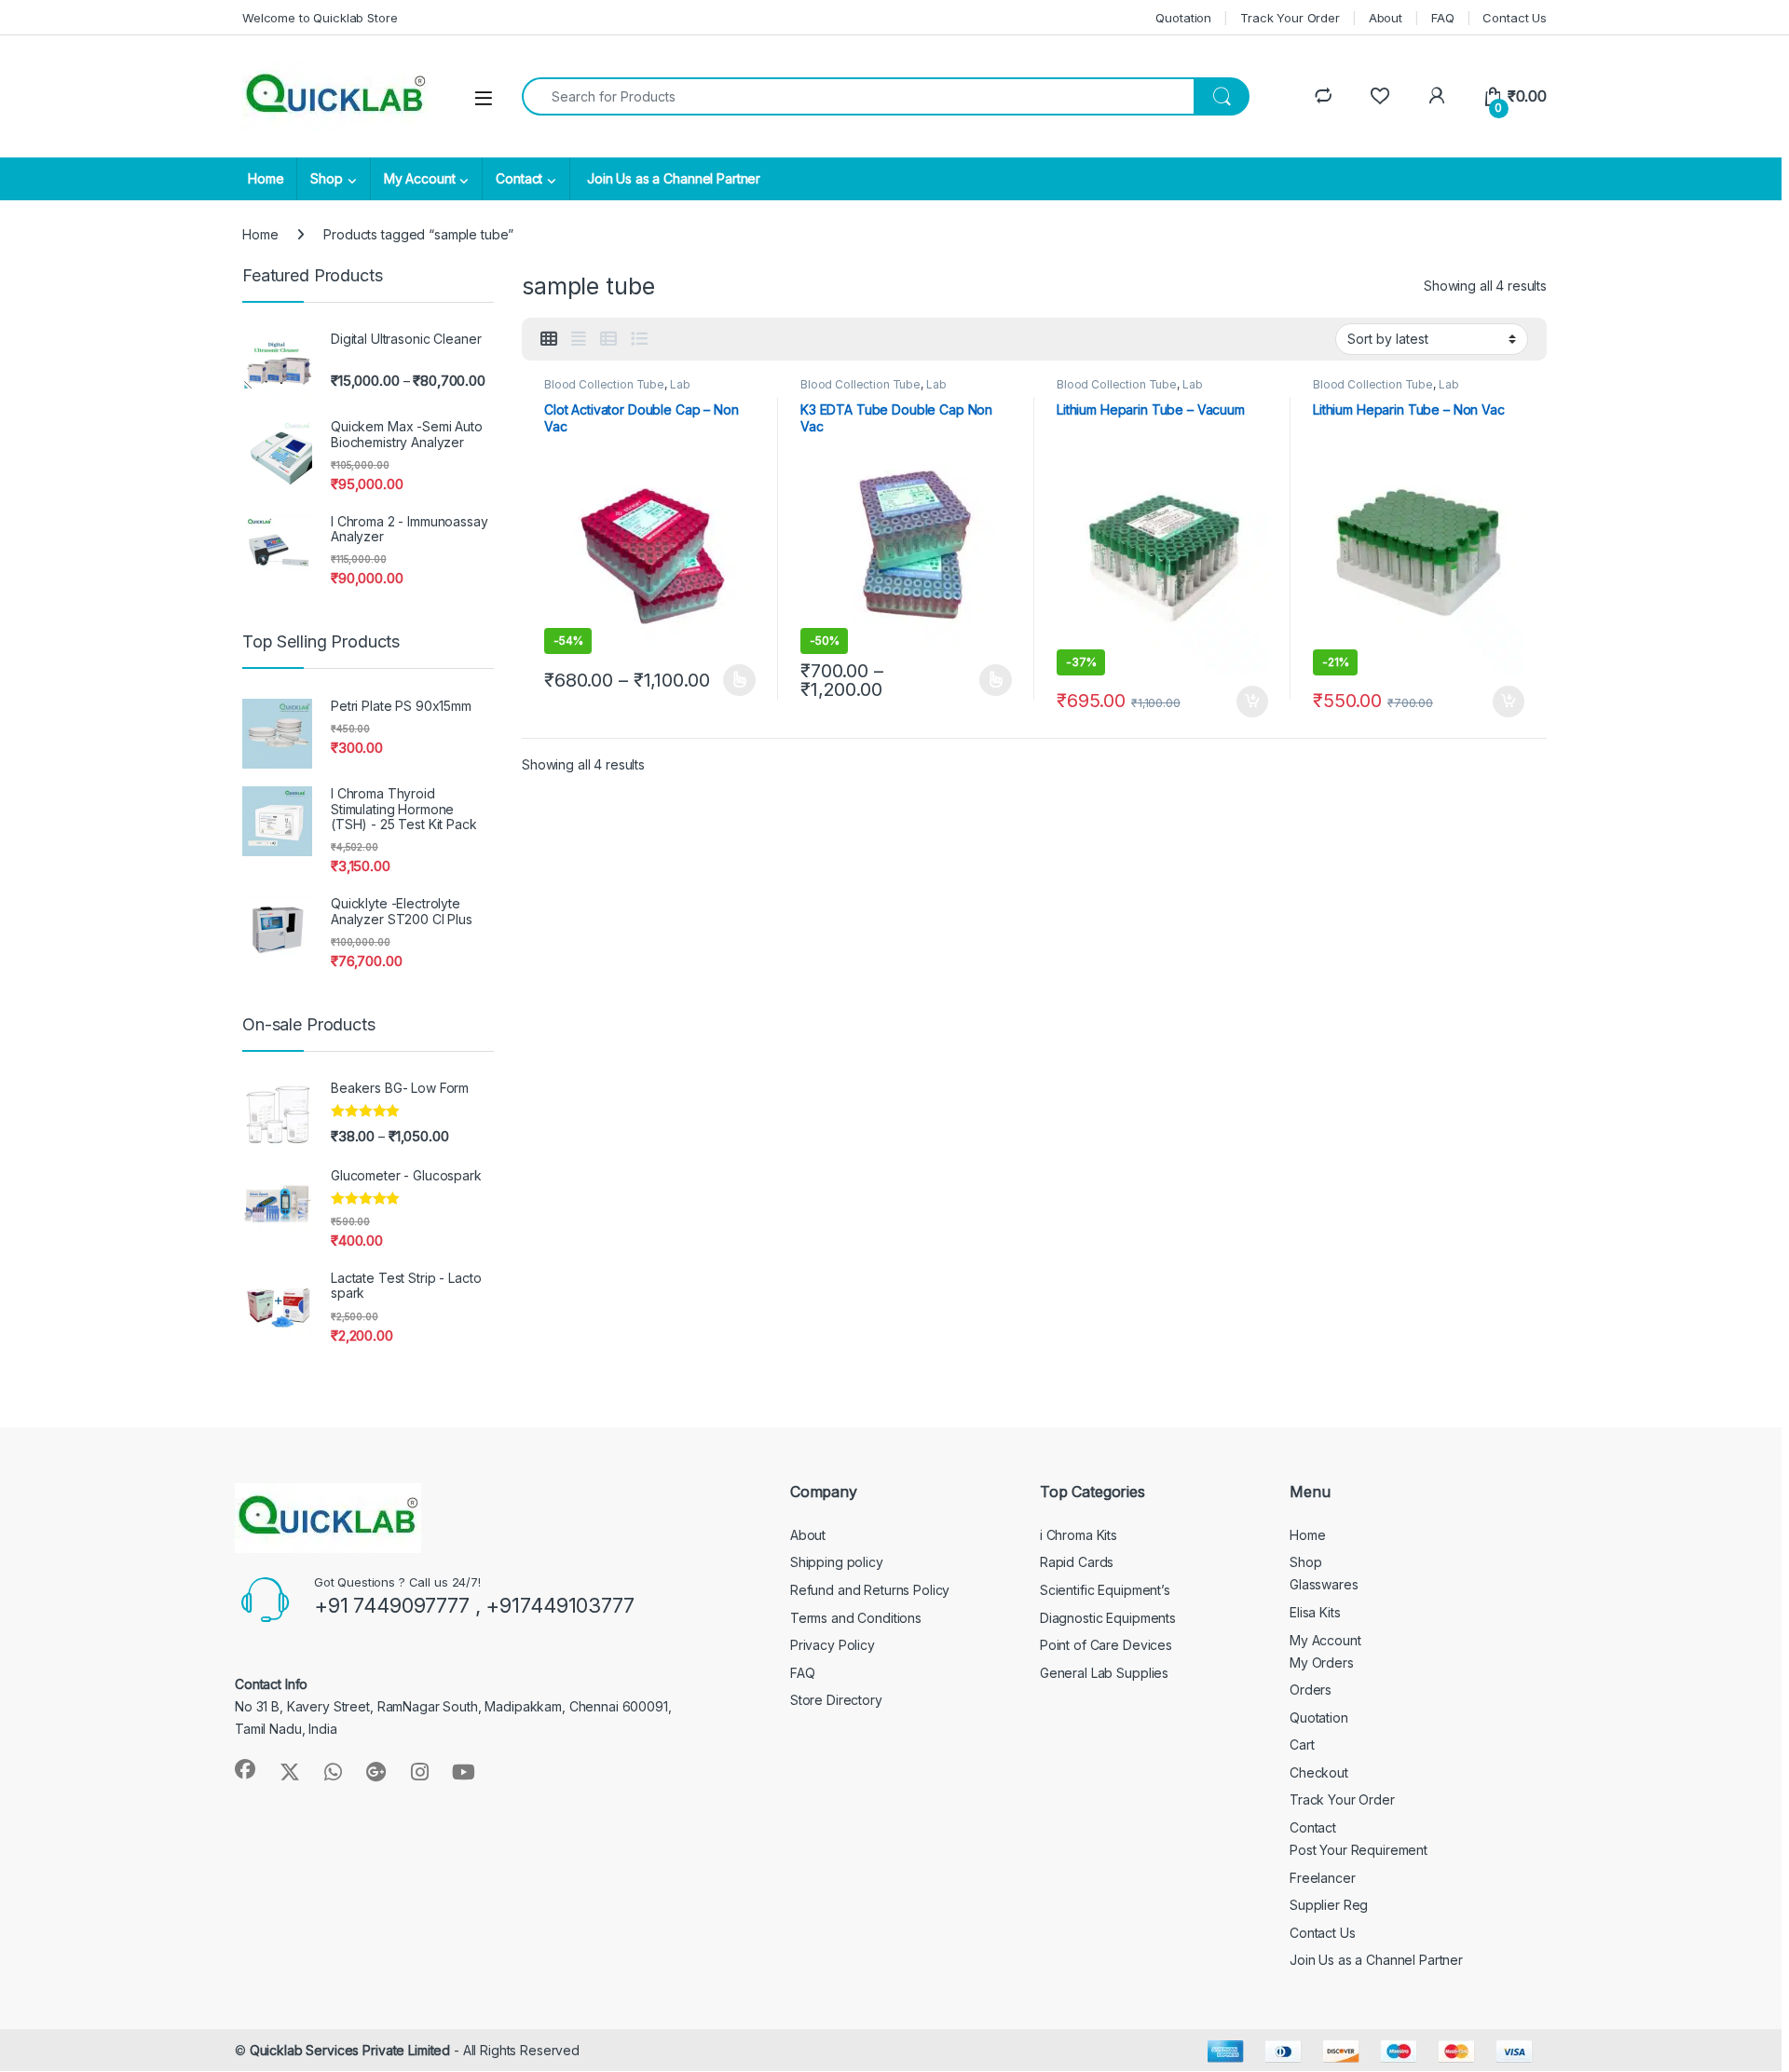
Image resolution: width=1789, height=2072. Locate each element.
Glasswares (1324, 1584)
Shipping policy (837, 1562)
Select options (733, 680)
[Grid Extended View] (579, 339)
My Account (420, 178)
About (1386, 18)
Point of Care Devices (1106, 1645)
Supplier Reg (1329, 1905)
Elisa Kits (1315, 1612)
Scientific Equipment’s (1105, 1590)
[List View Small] (608, 339)
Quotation (1183, 18)
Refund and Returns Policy (870, 1590)
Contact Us (1515, 18)
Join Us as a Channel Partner (672, 178)
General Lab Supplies (1104, 1673)
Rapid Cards (1077, 1562)
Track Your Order (1290, 18)
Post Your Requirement (1359, 1850)
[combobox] (858, 96)
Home (266, 178)
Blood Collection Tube (604, 384)
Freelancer (1323, 1878)
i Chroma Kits (1079, 1535)
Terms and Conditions (856, 1618)
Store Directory (836, 1700)
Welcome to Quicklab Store (320, 18)
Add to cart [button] (1252, 702)
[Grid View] (549, 339)
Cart (1302, 1745)
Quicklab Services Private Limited (350, 2050)
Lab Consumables (617, 390)
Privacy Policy (833, 1645)
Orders (1311, 1690)
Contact (519, 178)
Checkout (1319, 1772)
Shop (326, 178)
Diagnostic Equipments (1108, 1618)
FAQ (1443, 18)
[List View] (639, 339)
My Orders (1322, 1663)
